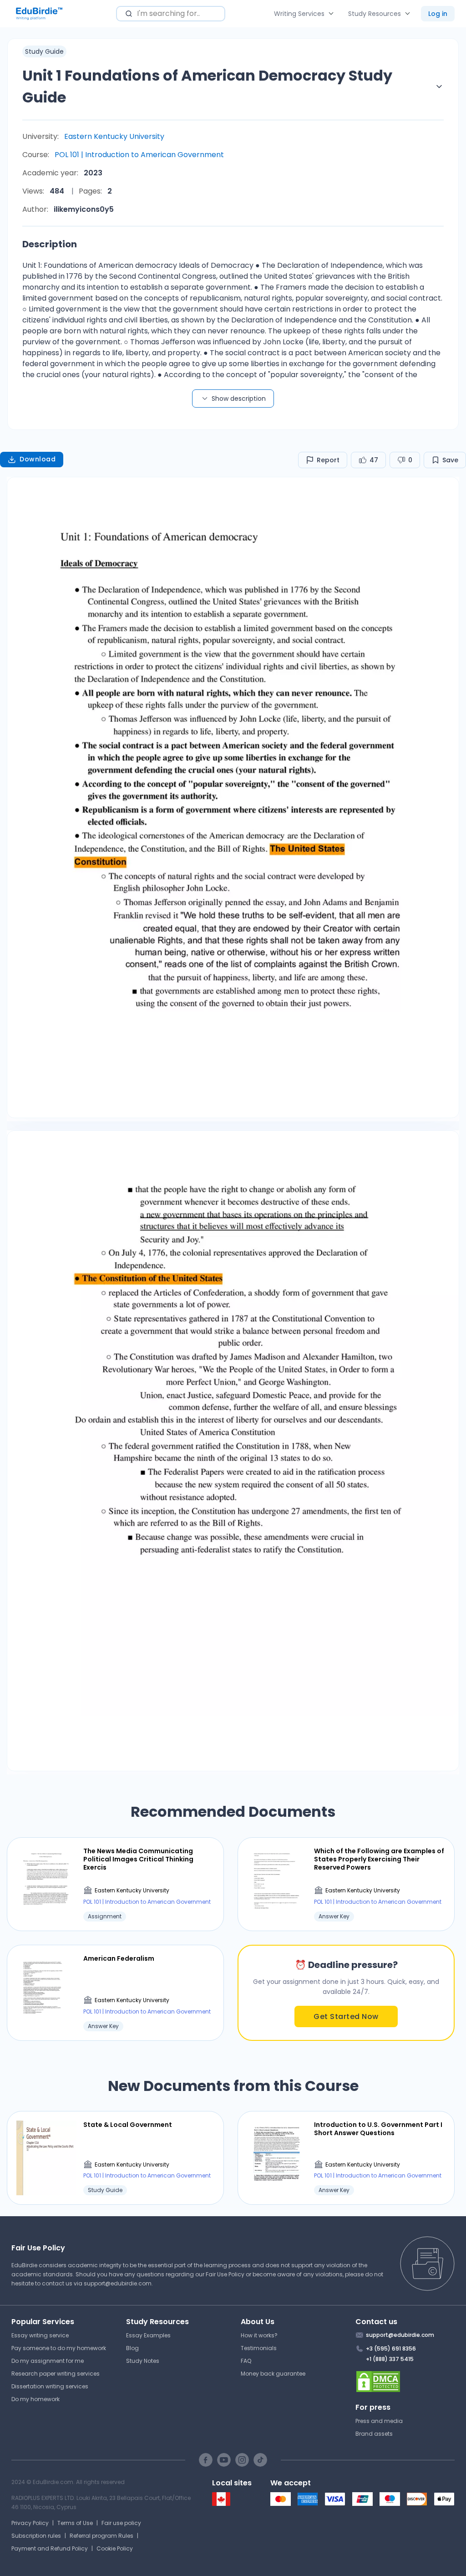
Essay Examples (148, 2335)
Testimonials (259, 2348)
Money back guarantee (273, 2374)
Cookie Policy (115, 2548)
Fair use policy (121, 2523)
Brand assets (374, 2434)
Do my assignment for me (48, 2361)
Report (328, 460)
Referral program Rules (101, 2536)
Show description (239, 399)
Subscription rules (36, 2536)
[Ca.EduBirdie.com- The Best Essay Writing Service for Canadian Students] (221, 2504)
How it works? (259, 2335)
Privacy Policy (30, 2523)
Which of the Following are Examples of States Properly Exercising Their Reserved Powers (379, 1859)
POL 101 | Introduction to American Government (139, 155)
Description (50, 244)
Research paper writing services (56, 2374)
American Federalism (119, 1958)
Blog (132, 2348)
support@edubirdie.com (118, 2283)
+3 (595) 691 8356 (391, 2349)
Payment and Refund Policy (50, 2548)
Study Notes (143, 2361)
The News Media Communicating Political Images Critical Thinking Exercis (138, 1859)
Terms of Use (75, 2523)
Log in (438, 14)
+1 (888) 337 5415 (390, 2359)
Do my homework (35, 2399)
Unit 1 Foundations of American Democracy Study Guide (207, 86)
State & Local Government (128, 2125)
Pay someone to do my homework (59, 2348)
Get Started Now (346, 2016)
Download (38, 459)
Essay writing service (40, 2335)
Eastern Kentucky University (114, 136)
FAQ (246, 2361)
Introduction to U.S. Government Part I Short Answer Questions (378, 2129)
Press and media (379, 2421)
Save (450, 460)
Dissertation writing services (50, 2386)
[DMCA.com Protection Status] (405, 2382)
